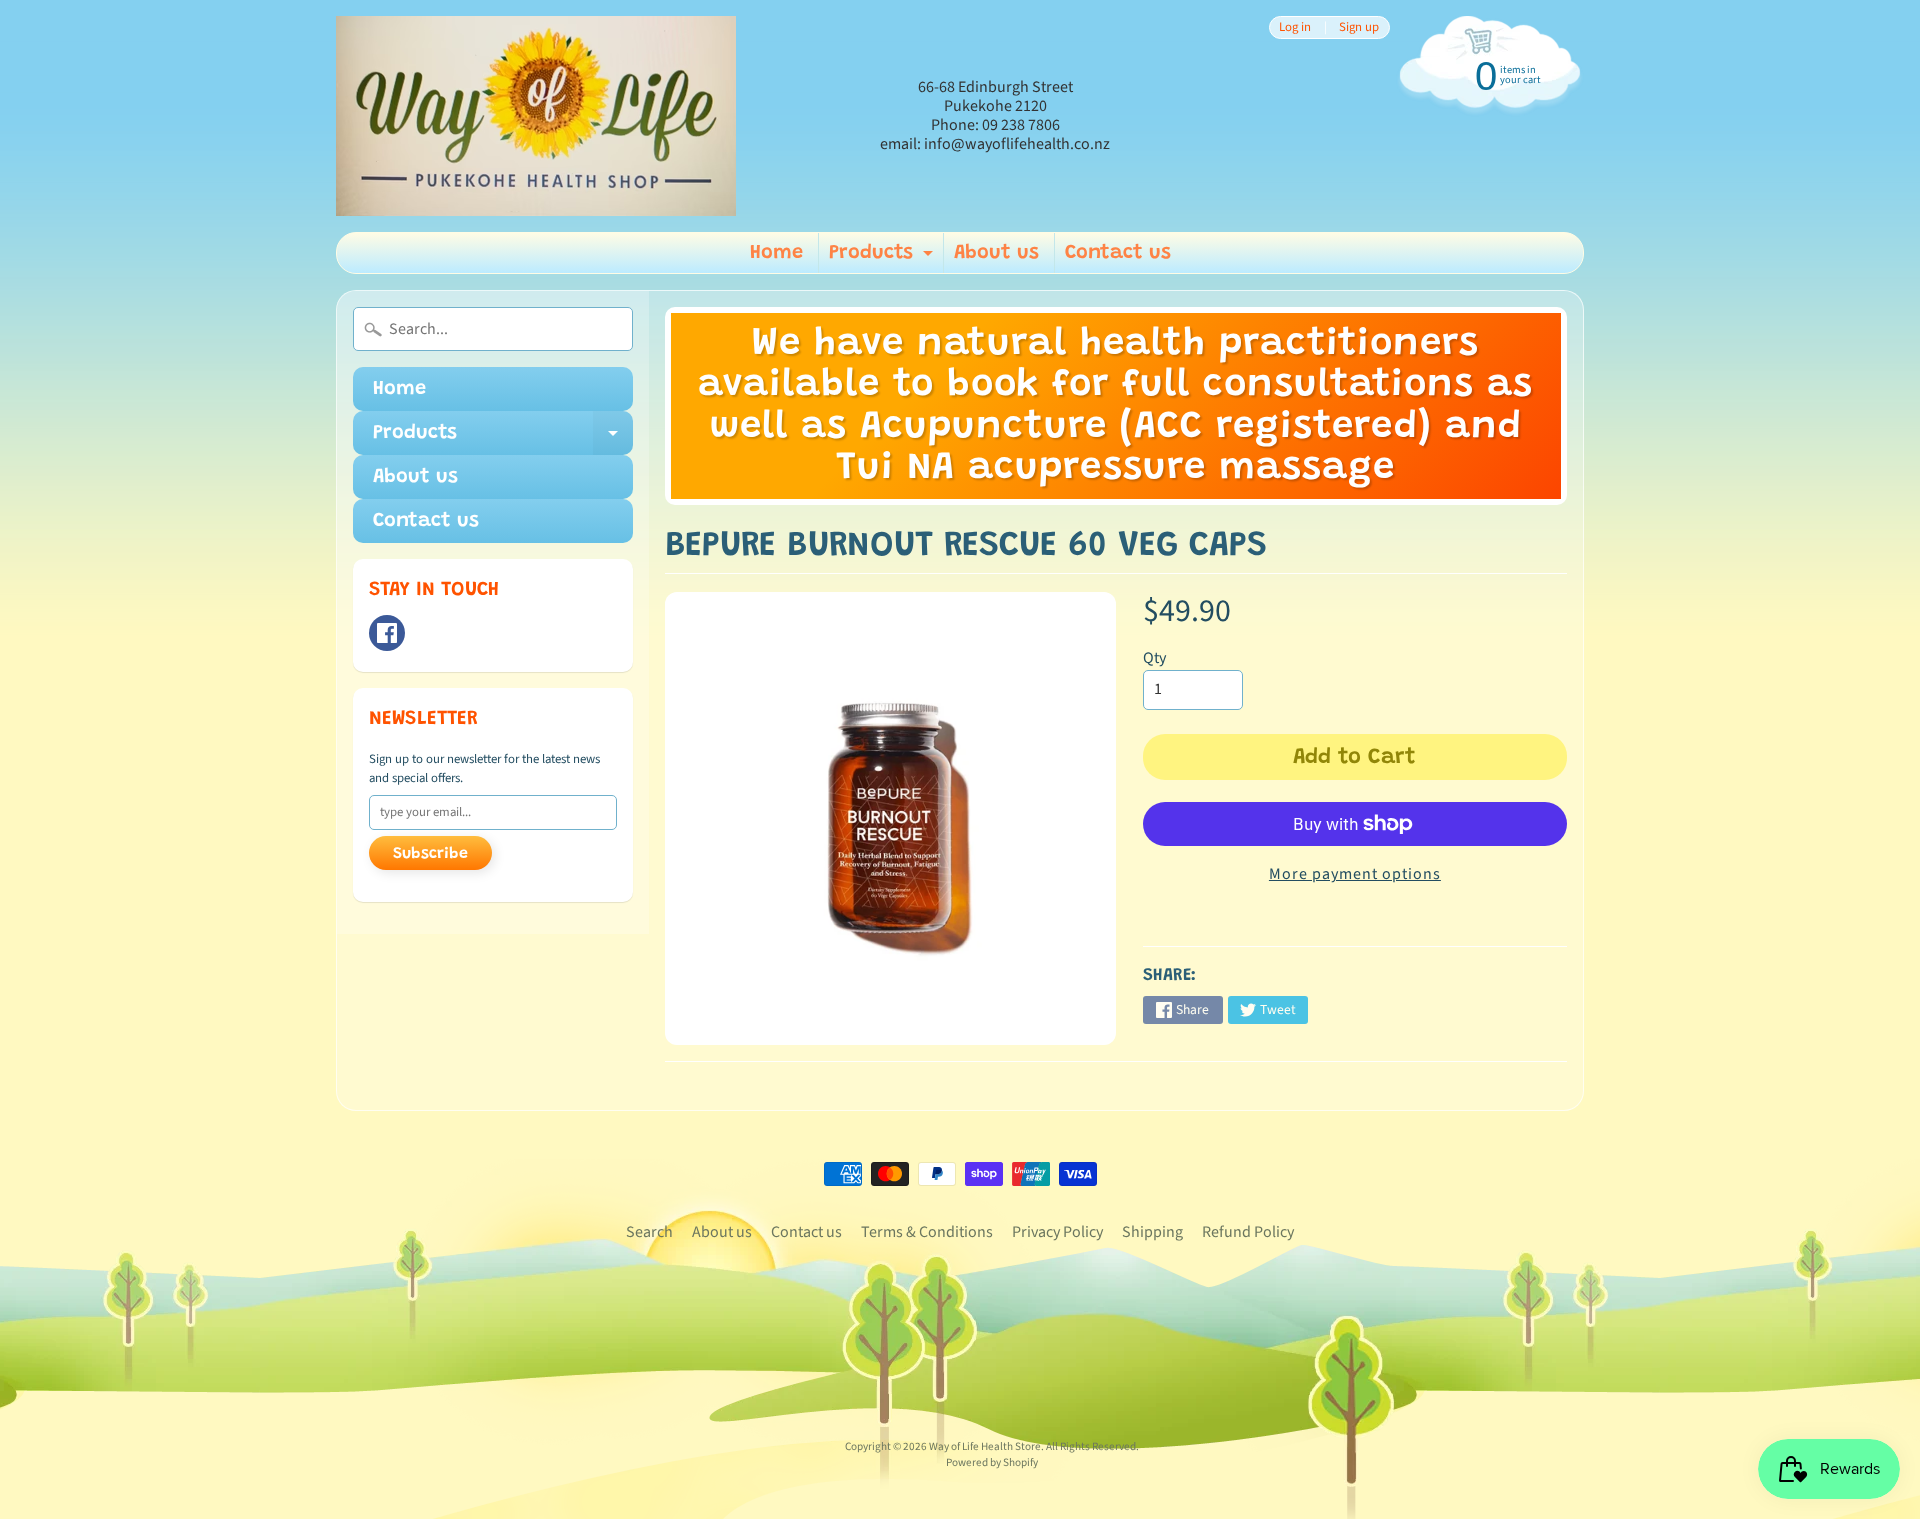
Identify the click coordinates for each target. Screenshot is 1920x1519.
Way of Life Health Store (985, 1446)
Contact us (1118, 253)
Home (776, 253)
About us (996, 253)
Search (649, 1232)
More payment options (1355, 874)
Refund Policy (1248, 1232)
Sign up (1359, 27)
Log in (1295, 27)
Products (883, 258)
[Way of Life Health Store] (536, 116)
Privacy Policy (1057, 1232)
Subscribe (430, 854)
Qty (1154, 658)
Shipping (1152, 1232)
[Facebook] (387, 633)
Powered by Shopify (992, 1462)
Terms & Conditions (927, 1232)
